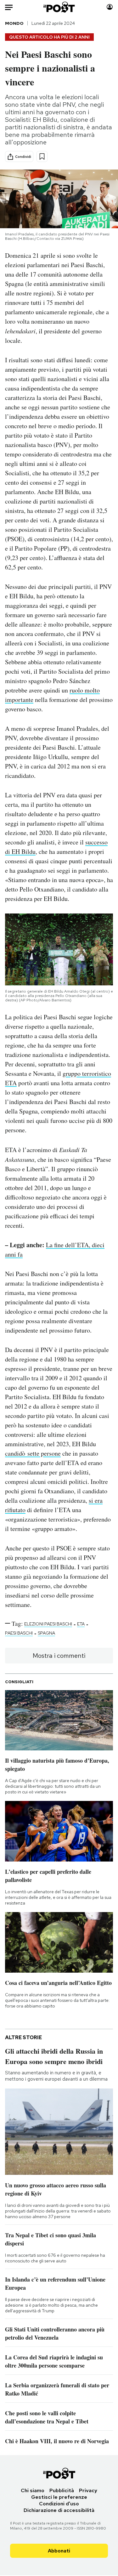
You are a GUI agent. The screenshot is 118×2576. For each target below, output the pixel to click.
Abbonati (59, 2551)
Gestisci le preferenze (59, 2497)
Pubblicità (62, 2490)
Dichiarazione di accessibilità (59, 2510)
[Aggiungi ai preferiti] (42, 156)
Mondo (14, 23)
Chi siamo (33, 2490)
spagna (46, 1633)
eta (81, 1624)
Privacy (88, 2490)
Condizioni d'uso (59, 2504)
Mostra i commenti (59, 1656)
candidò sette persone (33, 1453)
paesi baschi (19, 1633)
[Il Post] (59, 7)
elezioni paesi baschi (48, 1624)
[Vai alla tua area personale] (110, 7)
